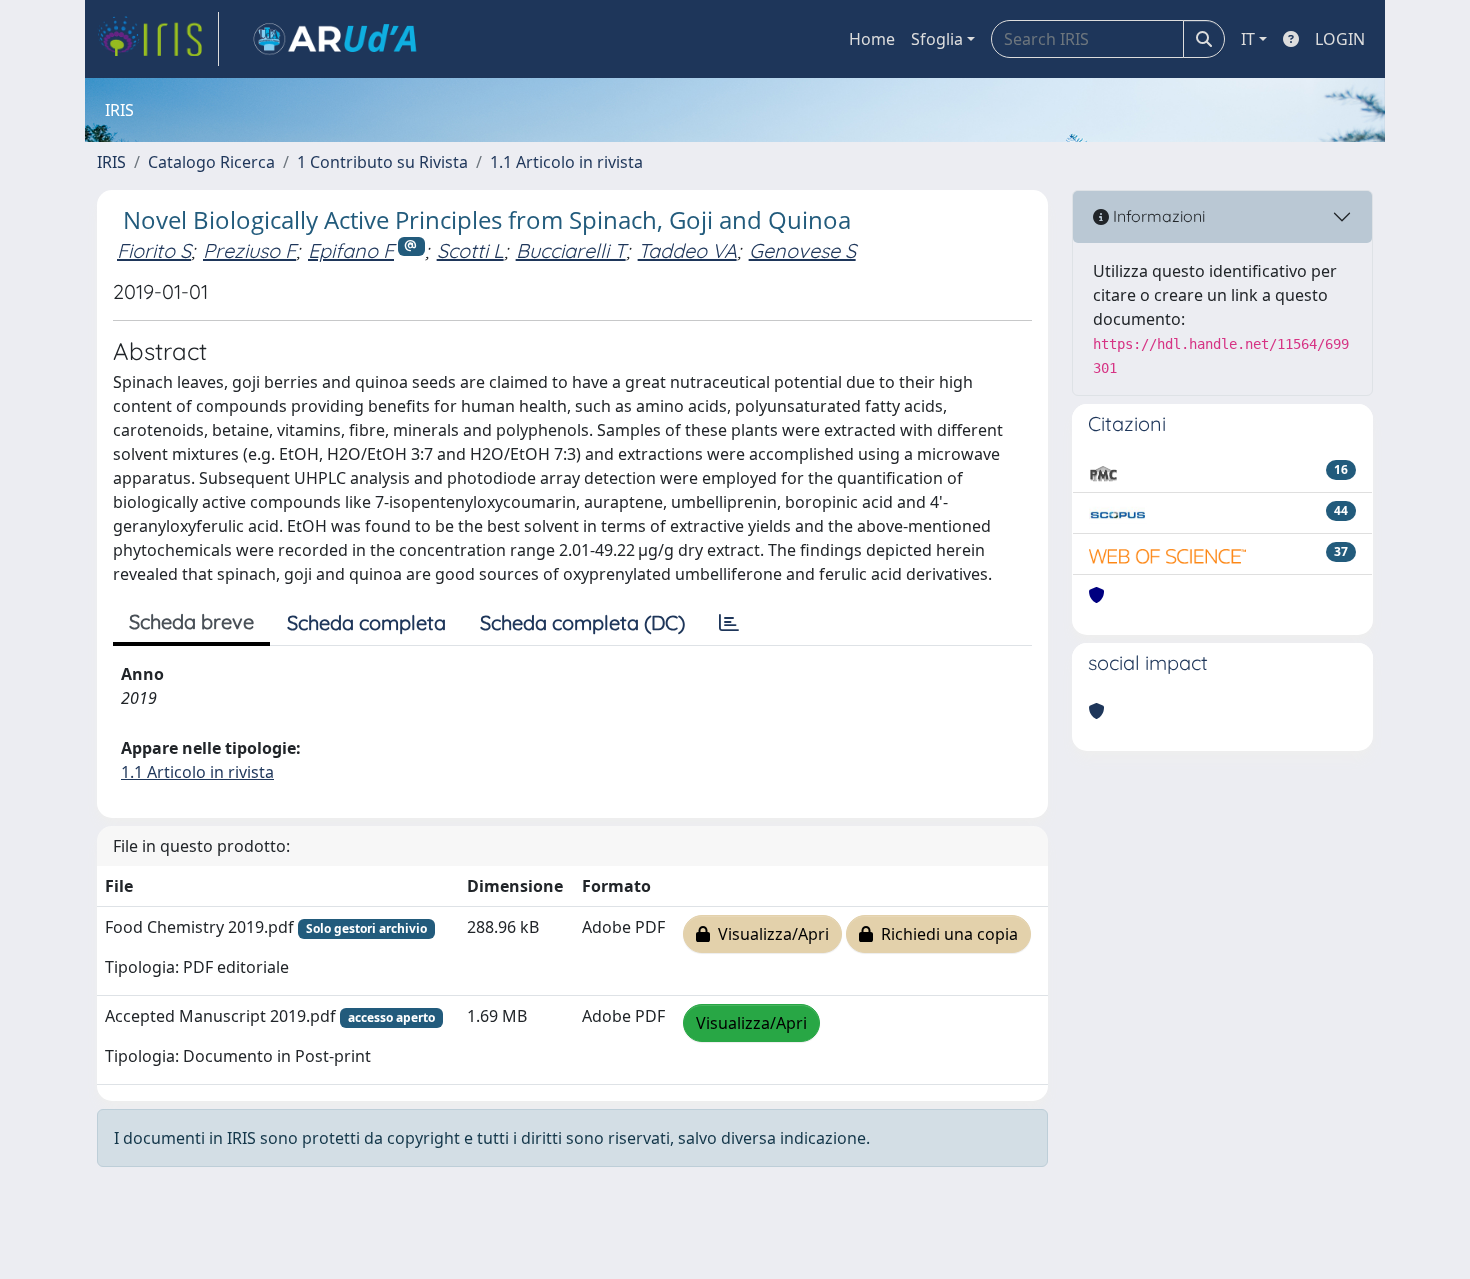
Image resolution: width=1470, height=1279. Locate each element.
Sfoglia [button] (937, 39)
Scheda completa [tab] (366, 622)
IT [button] (1248, 39)
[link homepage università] (335, 39)
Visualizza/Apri (769, 934)
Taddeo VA (687, 250)
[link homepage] (158, 39)
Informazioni (1157, 216)
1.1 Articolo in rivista (566, 162)
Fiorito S (154, 250)
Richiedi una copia (945, 934)
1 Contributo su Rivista (382, 162)
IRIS (111, 162)
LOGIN (1340, 39)
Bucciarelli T (571, 250)
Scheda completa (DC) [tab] (582, 622)
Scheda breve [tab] (191, 621)
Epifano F (351, 250)
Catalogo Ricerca (211, 162)
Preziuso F (249, 250)
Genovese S (802, 250)
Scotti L (470, 250)
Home (872, 39)
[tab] (729, 623)
